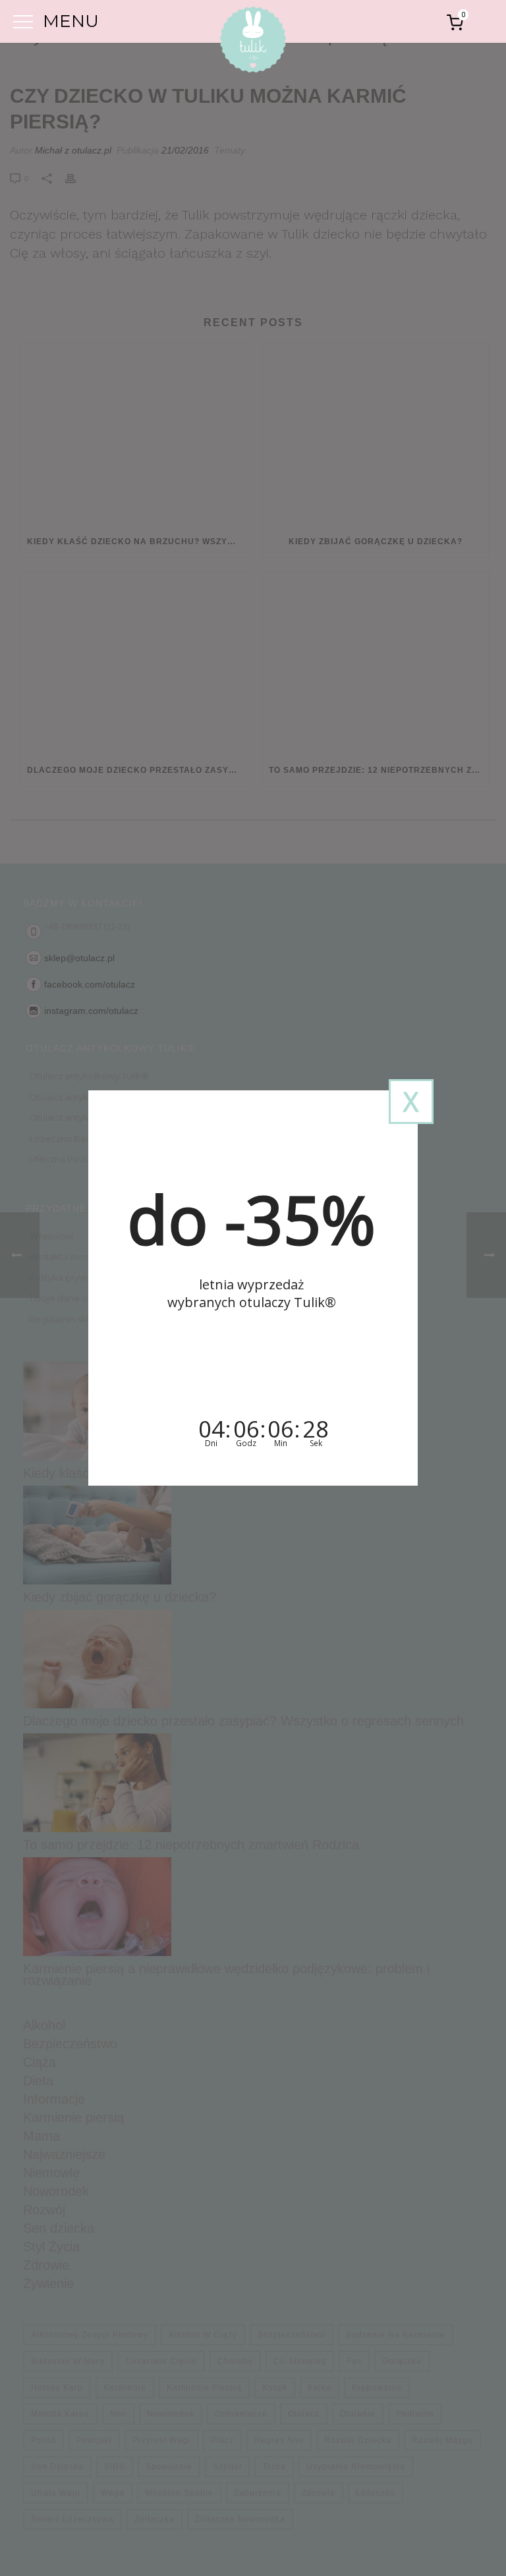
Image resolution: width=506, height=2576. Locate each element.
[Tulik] (253, 42)
